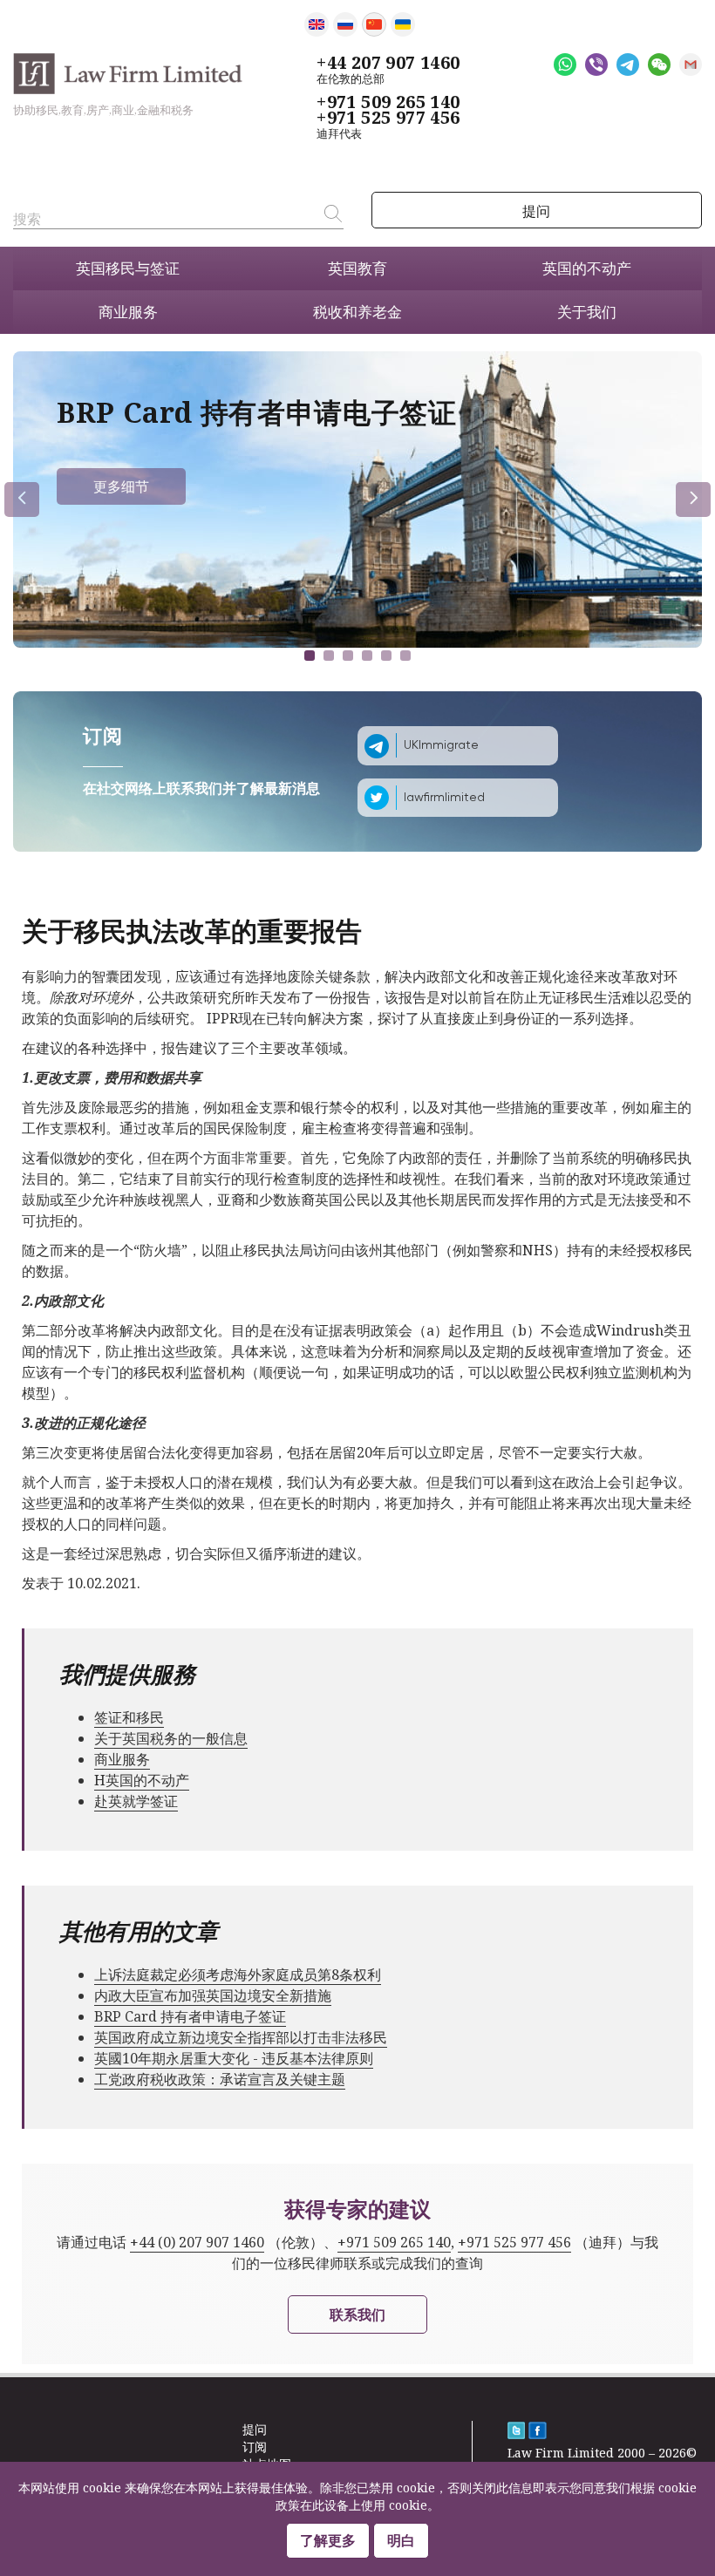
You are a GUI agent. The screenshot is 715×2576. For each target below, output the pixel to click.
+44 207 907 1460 (388, 63)
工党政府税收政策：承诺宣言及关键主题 (220, 2079)
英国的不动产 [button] (587, 268)
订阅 (255, 2447)
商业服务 (122, 1759)
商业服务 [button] (128, 312)
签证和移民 (129, 1717)
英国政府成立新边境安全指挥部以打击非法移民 (241, 2037)
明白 (401, 2540)
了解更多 (328, 2540)
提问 (536, 211)
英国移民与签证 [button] (128, 268)
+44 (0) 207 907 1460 (197, 2242)
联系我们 (357, 2314)
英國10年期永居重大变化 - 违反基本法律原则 (234, 2058)
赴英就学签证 (136, 1801)
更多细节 (121, 486)
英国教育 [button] (357, 268)
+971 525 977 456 (388, 118)
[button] (310, 656)
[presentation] (22, 500)
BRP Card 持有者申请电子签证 (190, 2016)
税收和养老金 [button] (357, 312)
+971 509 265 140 (388, 102)
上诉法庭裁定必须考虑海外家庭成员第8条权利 (238, 1974)
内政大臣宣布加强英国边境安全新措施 (213, 1995)
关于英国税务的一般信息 (171, 1738)
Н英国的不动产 (142, 1780)
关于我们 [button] (587, 312)
